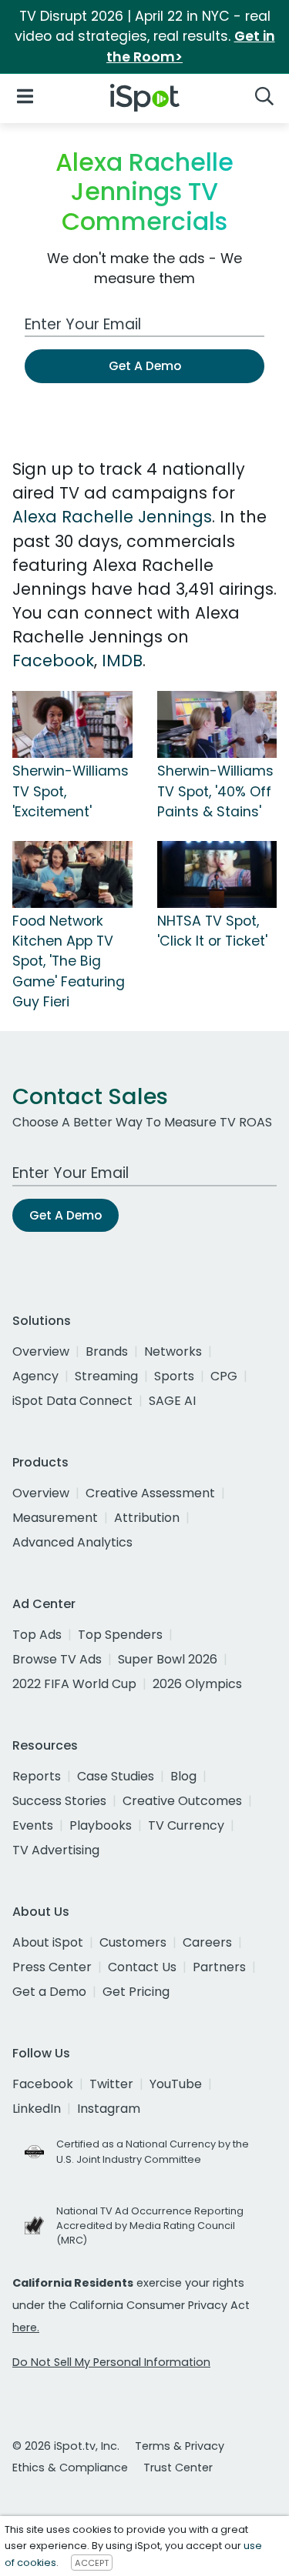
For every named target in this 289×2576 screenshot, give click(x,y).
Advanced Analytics (72, 1542)
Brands (107, 1351)
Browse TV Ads (57, 1659)
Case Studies (116, 1776)
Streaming (106, 1376)
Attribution (147, 1518)
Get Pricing (136, 1992)
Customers (133, 1942)
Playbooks (101, 1825)
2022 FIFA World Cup (74, 1684)
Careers (207, 1942)
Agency (35, 1376)
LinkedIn (37, 2109)
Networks (173, 1351)
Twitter (111, 2084)
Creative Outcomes (182, 1801)
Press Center (52, 1967)
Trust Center (178, 2468)
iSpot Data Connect (72, 1401)
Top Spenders (120, 1635)
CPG (224, 1376)
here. (26, 2327)
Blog (183, 1776)
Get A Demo (145, 366)
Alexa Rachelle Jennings (112, 517)
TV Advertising (56, 1850)
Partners (219, 1967)
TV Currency (186, 1825)
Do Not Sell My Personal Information (111, 2362)
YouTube (176, 2084)
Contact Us (142, 1967)
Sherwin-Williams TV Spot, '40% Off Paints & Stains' (215, 791)
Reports (37, 1776)
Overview (41, 1351)
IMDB (122, 661)
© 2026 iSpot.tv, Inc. (66, 2446)
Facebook (53, 661)
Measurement (55, 1518)
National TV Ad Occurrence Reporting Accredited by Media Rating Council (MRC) (150, 2226)
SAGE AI (172, 1401)
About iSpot (48, 1942)
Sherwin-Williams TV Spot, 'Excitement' (71, 791)
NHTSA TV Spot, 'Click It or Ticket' (212, 931)
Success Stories (59, 1801)
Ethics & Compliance (70, 2468)
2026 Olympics (197, 1684)
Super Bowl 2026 (168, 1659)
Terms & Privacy (180, 2446)
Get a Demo (49, 1992)
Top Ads (37, 1635)
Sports (174, 1376)
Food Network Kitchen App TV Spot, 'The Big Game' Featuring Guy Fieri (69, 962)
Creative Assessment (150, 1493)
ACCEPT (92, 2563)
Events (33, 1825)
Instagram (109, 2109)
